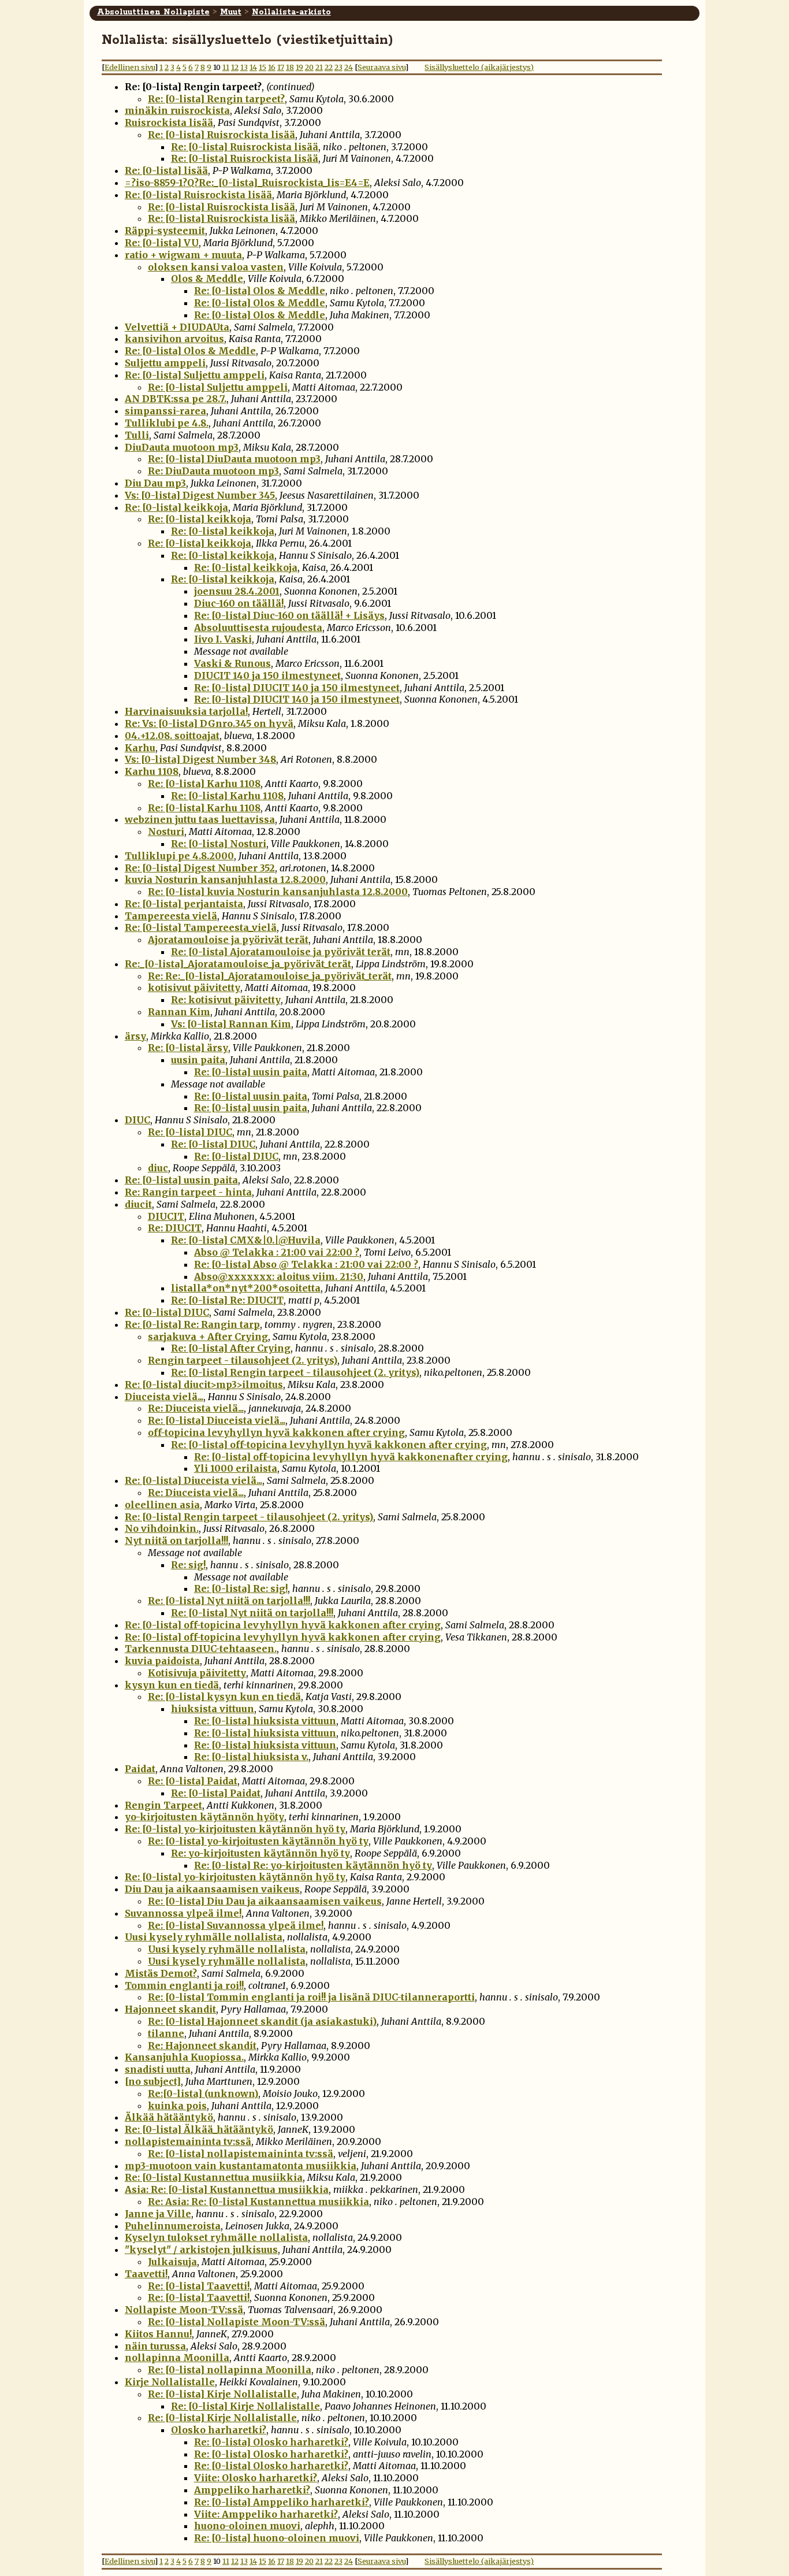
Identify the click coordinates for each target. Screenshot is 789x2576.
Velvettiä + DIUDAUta (177, 327)
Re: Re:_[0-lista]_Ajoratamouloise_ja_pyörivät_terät (270, 976)
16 (272, 67)
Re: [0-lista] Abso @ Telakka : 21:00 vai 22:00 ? (306, 1264)
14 (253, 67)
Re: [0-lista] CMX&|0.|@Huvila (246, 1240)
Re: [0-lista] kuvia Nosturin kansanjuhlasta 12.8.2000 (278, 892)
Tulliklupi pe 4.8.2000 (179, 856)
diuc (158, 1168)
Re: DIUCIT (175, 1228)
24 (349, 67)
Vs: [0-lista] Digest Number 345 (200, 495)
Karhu (140, 748)
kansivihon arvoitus (174, 339)
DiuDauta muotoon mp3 (182, 447)
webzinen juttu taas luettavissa (200, 819)
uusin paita (198, 1060)
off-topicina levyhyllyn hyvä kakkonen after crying (276, 1432)
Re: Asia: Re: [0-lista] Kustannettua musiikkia (258, 2202)
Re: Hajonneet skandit (202, 2046)
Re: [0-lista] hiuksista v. (251, 1757)
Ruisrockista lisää (169, 123)
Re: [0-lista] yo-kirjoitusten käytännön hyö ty (235, 1829)
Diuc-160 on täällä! (239, 603)
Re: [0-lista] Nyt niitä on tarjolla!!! (229, 1601)
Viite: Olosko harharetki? (256, 2478)
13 (244, 67)
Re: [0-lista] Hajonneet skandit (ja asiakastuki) (262, 2021)
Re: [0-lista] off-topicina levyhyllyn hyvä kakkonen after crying (329, 1445)
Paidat (140, 1769)
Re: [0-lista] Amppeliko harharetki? (282, 2502)
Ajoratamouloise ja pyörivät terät (228, 940)
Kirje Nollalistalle (170, 2382)
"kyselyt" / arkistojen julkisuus (201, 2250)
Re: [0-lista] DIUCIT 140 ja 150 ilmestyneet (297, 688)
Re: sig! (188, 1565)
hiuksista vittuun (213, 1709)
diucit (138, 1204)
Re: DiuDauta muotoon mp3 (213, 471)
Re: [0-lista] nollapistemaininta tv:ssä (241, 2154)
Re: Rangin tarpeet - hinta (188, 1192)
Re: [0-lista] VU (162, 243)
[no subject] (153, 2081)
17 (281, 67)
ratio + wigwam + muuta (183, 255)
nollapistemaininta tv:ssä (188, 2141)
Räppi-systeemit (165, 231)
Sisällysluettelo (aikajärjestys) (479, 67)
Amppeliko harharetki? (252, 2490)
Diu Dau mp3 (155, 483)
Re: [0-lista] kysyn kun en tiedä (224, 1697)
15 (263, 67)
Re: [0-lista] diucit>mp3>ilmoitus (204, 1384)
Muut (231, 12)
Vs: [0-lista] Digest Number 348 (200, 759)
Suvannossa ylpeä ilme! (183, 1913)
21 (319, 67)
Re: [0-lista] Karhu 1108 (204, 784)
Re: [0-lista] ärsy (188, 1048)
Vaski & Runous (232, 663)
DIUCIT (166, 1216)
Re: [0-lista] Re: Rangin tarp (192, 1324)
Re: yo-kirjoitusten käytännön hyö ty (260, 1853)
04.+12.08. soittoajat (172, 736)
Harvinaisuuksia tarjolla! (186, 711)
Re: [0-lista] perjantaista (184, 904)
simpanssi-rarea (165, 411)
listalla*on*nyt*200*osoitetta (246, 1288)
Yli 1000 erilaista (236, 1468)
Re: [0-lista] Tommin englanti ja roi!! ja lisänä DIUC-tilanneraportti (311, 1997)
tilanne (166, 2033)
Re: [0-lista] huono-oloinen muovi (277, 2538)
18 (290, 67)
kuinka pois (177, 2106)
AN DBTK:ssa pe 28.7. (176, 399)
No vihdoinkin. (162, 1528)
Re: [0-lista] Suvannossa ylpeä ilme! (236, 1925)
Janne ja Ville (158, 2214)
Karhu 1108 (152, 771)
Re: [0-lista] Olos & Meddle (260, 291)
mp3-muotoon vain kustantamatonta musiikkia (241, 2166)
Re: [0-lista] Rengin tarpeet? (216, 99)
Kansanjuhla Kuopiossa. (184, 2057)
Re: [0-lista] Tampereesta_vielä (201, 927)
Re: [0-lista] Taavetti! (199, 2286)
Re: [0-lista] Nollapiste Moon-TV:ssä (237, 2322)
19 (299, 67)
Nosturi (166, 832)
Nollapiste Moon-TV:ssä (184, 2310)
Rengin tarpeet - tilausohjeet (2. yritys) (243, 1360)
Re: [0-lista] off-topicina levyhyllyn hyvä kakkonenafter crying (351, 1457)
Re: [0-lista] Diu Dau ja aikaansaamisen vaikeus (265, 1901)
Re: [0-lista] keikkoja (176, 507)
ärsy (135, 1036)
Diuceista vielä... (164, 1397)
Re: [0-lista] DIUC (190, 1132)
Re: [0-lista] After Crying (231, 1348)
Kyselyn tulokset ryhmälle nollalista (216, 2237)
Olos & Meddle (207, 279)
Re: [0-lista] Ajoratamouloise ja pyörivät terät (281, 952)
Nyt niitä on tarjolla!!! (176, 1541)
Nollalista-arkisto (291, 12)
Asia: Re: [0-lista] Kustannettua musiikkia (227, 2189)
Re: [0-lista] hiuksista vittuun (265, 1721)
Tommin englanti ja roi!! (184, 1985)
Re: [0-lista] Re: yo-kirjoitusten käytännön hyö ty (313, 1865)
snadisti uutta (158, 2069)
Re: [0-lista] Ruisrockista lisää (222, 135)
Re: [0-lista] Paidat (193, 1781)
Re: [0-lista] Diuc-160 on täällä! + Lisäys (289, 615)
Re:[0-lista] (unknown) (203, 2094)
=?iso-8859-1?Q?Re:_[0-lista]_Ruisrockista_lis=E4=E (247, 183)
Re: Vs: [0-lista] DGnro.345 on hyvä (209, 723)
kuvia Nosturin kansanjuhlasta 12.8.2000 (225, 879)
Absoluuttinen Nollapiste (153, 12)
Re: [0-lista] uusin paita (251, 1072)
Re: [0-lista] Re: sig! (241, 1588)
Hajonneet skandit (170, 2009)
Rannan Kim (179, 1012)
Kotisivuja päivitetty (197, 1673)
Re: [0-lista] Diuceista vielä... (217, 1420)
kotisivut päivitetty (194, 988)
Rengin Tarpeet (163, 1805)
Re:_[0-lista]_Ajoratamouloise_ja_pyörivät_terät (238, 964)
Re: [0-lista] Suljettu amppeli (195, 375)
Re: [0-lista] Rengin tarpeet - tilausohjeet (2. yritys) (295, 1372)
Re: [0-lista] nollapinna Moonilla (230, 2370)
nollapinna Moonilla (177, 2358)
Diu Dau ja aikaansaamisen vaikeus (212, 1889)
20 (309, 67)
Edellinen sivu (130, 67)
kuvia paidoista (162, 1661)
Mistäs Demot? (161, 1973)
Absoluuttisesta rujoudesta (258, 628)
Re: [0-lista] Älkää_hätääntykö (199, 2129)
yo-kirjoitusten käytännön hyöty (204, 1817)
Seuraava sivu (382, 67)
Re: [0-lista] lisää (166, 170)
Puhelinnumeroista (173, 2226)
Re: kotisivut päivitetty (226, 1000)
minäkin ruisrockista (177, 110)
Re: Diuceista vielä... (196, 1408)
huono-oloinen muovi (247, 2526)
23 (338, 67)
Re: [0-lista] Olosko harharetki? (271, 2442)
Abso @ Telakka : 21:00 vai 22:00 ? (277, 1252)
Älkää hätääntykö (169, 2117)
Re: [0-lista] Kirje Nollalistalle (222, 2394)
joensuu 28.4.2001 (237, 591)
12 (235, 67)
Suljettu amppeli (165, 363)
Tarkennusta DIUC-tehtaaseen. (201, 1649)
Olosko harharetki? (219, 2430)
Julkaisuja (172, 2262)
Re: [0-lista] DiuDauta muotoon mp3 (234, 459)
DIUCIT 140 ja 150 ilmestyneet (267, 675)
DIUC (137, 1120)
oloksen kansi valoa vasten (216, 267)
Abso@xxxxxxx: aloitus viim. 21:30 (279, 1276)
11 (226, 67)
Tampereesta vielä (171, 916)
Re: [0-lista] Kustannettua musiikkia (214, 2177)
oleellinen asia (162, 1505)
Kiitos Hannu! (158, 2334)
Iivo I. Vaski (223, 639)
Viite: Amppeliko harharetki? (266, 2514)
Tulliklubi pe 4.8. (167, 423)
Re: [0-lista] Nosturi (219, 844)
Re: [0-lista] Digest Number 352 (200, 868)
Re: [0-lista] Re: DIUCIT (227, 1300)
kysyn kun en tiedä (172, 1685)
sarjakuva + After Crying (208, 1337)
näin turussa (155, 2346)
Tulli (137, 435)
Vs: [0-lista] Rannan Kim (231, 1024)
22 (329, 67)
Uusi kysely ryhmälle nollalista (204, 1937)
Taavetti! (146, 2274)
